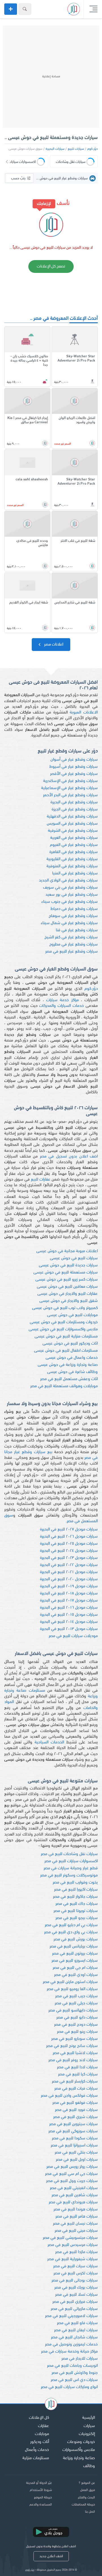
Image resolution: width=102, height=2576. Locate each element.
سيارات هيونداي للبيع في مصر (73, 2202)
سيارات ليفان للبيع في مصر (76, 2330)
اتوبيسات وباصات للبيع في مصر (72, 2366)
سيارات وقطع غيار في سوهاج (73, 916)
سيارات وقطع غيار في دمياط (74, 909)
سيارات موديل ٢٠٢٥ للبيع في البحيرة (69, 1544)
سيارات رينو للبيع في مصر (77, 2032)
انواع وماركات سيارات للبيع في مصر (69, 2387)
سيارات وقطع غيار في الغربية (74, 838)
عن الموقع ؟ (87, 2483)
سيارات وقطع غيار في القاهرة (74, 852)
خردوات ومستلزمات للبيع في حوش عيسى (64, 1322)
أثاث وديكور (40, 2442)
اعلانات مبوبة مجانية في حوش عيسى (67, 1251)
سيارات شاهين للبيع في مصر (75, 2195)
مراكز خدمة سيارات (62, 1000)
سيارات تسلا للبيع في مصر (76, 2295)
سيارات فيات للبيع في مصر (76, 2089)
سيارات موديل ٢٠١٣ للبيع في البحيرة (69, 1629)
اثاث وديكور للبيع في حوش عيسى (70, 1344)
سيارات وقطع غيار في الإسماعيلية (69, 788)
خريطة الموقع (43, 2498)
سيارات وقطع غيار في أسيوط (74, 767)
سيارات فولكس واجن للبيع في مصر (69, 2096)
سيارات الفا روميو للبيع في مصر (72, 1989)
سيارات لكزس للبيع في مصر (76, 2273)
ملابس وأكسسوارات (79, 2450)
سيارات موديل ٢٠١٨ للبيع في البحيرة (69, 1593)
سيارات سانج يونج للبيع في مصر (72, 2046)
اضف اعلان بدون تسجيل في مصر (69, 1157)
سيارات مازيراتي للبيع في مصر (74, 2309)
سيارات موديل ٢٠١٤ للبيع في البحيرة (69, 1622)
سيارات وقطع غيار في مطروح (74, 944)
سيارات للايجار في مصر (80, 2359)
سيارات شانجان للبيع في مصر (74, 2337)
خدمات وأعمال (37, 2450)
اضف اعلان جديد (51, 2556)
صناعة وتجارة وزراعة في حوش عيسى (68, 1365)
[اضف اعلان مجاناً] (11, 9)
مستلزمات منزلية (36, 2458)
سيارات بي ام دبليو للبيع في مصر (71, 1925)
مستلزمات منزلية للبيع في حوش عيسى (66, 1336)
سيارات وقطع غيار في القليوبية (72, 859)
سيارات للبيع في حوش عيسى (74, 1258)
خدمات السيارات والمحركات (61, 1006)
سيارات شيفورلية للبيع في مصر (73, 2259)
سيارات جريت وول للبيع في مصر (72, 2181)
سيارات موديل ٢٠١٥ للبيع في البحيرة (69, 1615)
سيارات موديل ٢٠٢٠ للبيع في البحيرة (69, 1579)
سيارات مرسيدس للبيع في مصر (73, 2245)
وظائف (89, 2466)
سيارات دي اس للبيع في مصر (74, 2380)
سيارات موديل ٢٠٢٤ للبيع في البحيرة (69, 1551)
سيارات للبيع (76, 149)
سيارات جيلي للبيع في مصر (76, 2003)
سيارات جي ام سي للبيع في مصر (71, 2174)
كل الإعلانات (39, 2418)
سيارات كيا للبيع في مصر (78, 2074)
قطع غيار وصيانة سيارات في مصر (71, 1868)
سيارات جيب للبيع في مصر (76, 1996)
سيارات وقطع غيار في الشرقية (73, 831)
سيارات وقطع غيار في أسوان (74, 760)
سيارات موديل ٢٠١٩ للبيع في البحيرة (69, 1586)
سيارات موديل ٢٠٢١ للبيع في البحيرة (69, 1572)
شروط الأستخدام (41, 2490)
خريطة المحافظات (83, 2505)
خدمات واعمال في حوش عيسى (72, 1358)
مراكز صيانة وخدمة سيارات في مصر (69, 2352)
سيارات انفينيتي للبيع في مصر (74, 2188)
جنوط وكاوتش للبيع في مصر (75, 2373)
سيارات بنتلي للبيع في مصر (76, 2153)
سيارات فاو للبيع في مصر (77, 2323)
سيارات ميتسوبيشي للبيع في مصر (70, 2238)
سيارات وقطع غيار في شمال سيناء (69, 923)
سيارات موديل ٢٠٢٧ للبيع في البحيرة (69, 1529)
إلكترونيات (87, 2434)
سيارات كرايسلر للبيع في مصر (75, 2082)
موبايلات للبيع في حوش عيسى (72, 1315)
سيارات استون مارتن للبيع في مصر (70, 1982)
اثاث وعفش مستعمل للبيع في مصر (69, 1379)
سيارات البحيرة (55, 149)
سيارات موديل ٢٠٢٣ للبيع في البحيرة (69, 1558)
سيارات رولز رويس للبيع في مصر (72, 2167)
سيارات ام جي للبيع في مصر (75, 1968)
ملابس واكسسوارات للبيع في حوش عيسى (63, 1329)
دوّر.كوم (93, 149)
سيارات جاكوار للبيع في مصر (75, 1897)
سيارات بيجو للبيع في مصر (77, 1918)
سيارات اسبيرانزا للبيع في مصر (74, 2145)
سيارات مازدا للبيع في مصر (76, 2252)
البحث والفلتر (86, 2498)
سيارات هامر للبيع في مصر (77, 2217)
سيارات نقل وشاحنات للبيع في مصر (69, 1854)
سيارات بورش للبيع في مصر (76, 1939)
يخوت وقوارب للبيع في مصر (75, 1883)
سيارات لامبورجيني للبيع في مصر (71, 2316)
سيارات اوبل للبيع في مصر (77, 2160)
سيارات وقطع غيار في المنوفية (72, 866)
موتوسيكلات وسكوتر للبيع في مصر (69, 1875)
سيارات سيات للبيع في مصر (76, 2266)
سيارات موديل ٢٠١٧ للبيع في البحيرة (69, 1601)
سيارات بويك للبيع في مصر (76, 2288)
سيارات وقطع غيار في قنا (77, 930)
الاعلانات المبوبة (84, 713)
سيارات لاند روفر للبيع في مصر (73, 2060)
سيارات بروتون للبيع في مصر (75, 1954)
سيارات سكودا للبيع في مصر (75, 2138)
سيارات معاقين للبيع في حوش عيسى (67, 1287)
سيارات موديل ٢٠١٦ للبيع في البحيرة (69, 1608)
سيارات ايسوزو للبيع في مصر (75, 1961)
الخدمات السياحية (49, 1742)
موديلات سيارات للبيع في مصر (73, 1636)
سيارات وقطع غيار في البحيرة (74, 802)
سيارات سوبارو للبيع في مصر (75, 2039)
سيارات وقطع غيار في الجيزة (75, 809)
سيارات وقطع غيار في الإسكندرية (70, 781)
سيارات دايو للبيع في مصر (77, 2018)
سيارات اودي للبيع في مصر (76, 1975)
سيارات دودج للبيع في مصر (76, 2025)
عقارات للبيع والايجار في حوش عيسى (68, 1294)
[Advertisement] (51, 77)
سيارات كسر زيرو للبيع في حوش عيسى (67, 1280)
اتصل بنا (90, 2512)
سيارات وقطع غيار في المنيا (75, 873)
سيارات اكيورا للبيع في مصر (76, 1890)
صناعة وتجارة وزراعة (79, 2458)
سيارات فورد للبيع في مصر (76, 2110)
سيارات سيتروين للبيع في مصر (74, 2124)
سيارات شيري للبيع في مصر (76, 2117)
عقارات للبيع (41, 1180)
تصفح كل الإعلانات (51, 266)
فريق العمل (88, 2490)
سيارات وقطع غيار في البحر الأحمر (70, 795)
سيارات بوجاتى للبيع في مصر (75, 2281)
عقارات (43, 2426)
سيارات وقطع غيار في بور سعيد (72, 895)
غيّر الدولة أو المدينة (39, 2483)
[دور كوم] (51, 2405)
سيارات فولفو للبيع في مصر (75, 2103)
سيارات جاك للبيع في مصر (77, 1904)
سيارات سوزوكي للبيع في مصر (73, 2131)
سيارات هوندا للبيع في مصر (76, 2209)
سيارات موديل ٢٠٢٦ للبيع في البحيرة (69, 1537)
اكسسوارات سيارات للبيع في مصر (71, 1861)
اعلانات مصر (53, 645)
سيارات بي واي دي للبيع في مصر (71, 1932)
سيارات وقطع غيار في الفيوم (74, 845)
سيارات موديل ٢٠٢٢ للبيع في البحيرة (69, 1565)
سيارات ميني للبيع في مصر (76, 2231)
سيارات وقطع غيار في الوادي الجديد (68, 881)
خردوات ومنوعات (81, 2442)
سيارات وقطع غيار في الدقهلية (72, 817)
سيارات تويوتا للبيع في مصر (76, 1911)
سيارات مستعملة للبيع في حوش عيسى (66, 1273)
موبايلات (42, 2434)
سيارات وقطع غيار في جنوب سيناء (70, 902)
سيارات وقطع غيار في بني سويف (70, 888)
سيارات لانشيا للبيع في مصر (75, 2053)
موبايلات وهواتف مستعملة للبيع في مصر (64, 1386)
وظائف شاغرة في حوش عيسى (72, 1372)
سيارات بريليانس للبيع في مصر (74, 1946)
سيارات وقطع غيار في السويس (72, 824)
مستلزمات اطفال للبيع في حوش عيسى (66, 1351)
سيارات (89, 2426)
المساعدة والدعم (41, 2505)
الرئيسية (89, 2418)
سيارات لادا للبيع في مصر (77, 2067)
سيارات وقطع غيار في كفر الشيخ (71, 937)
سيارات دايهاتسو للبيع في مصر (73, 2010)
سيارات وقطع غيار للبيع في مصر (72, 952)
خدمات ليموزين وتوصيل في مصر (71, 2344)
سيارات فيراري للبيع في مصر (75, 2302)
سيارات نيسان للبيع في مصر (75, 2224)
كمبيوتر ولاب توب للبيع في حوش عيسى (65, 1308)
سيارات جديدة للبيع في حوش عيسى (68, 1265)
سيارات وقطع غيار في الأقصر (74, 774)
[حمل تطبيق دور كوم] (51, 2532)
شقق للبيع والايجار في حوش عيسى (69, 1301)
